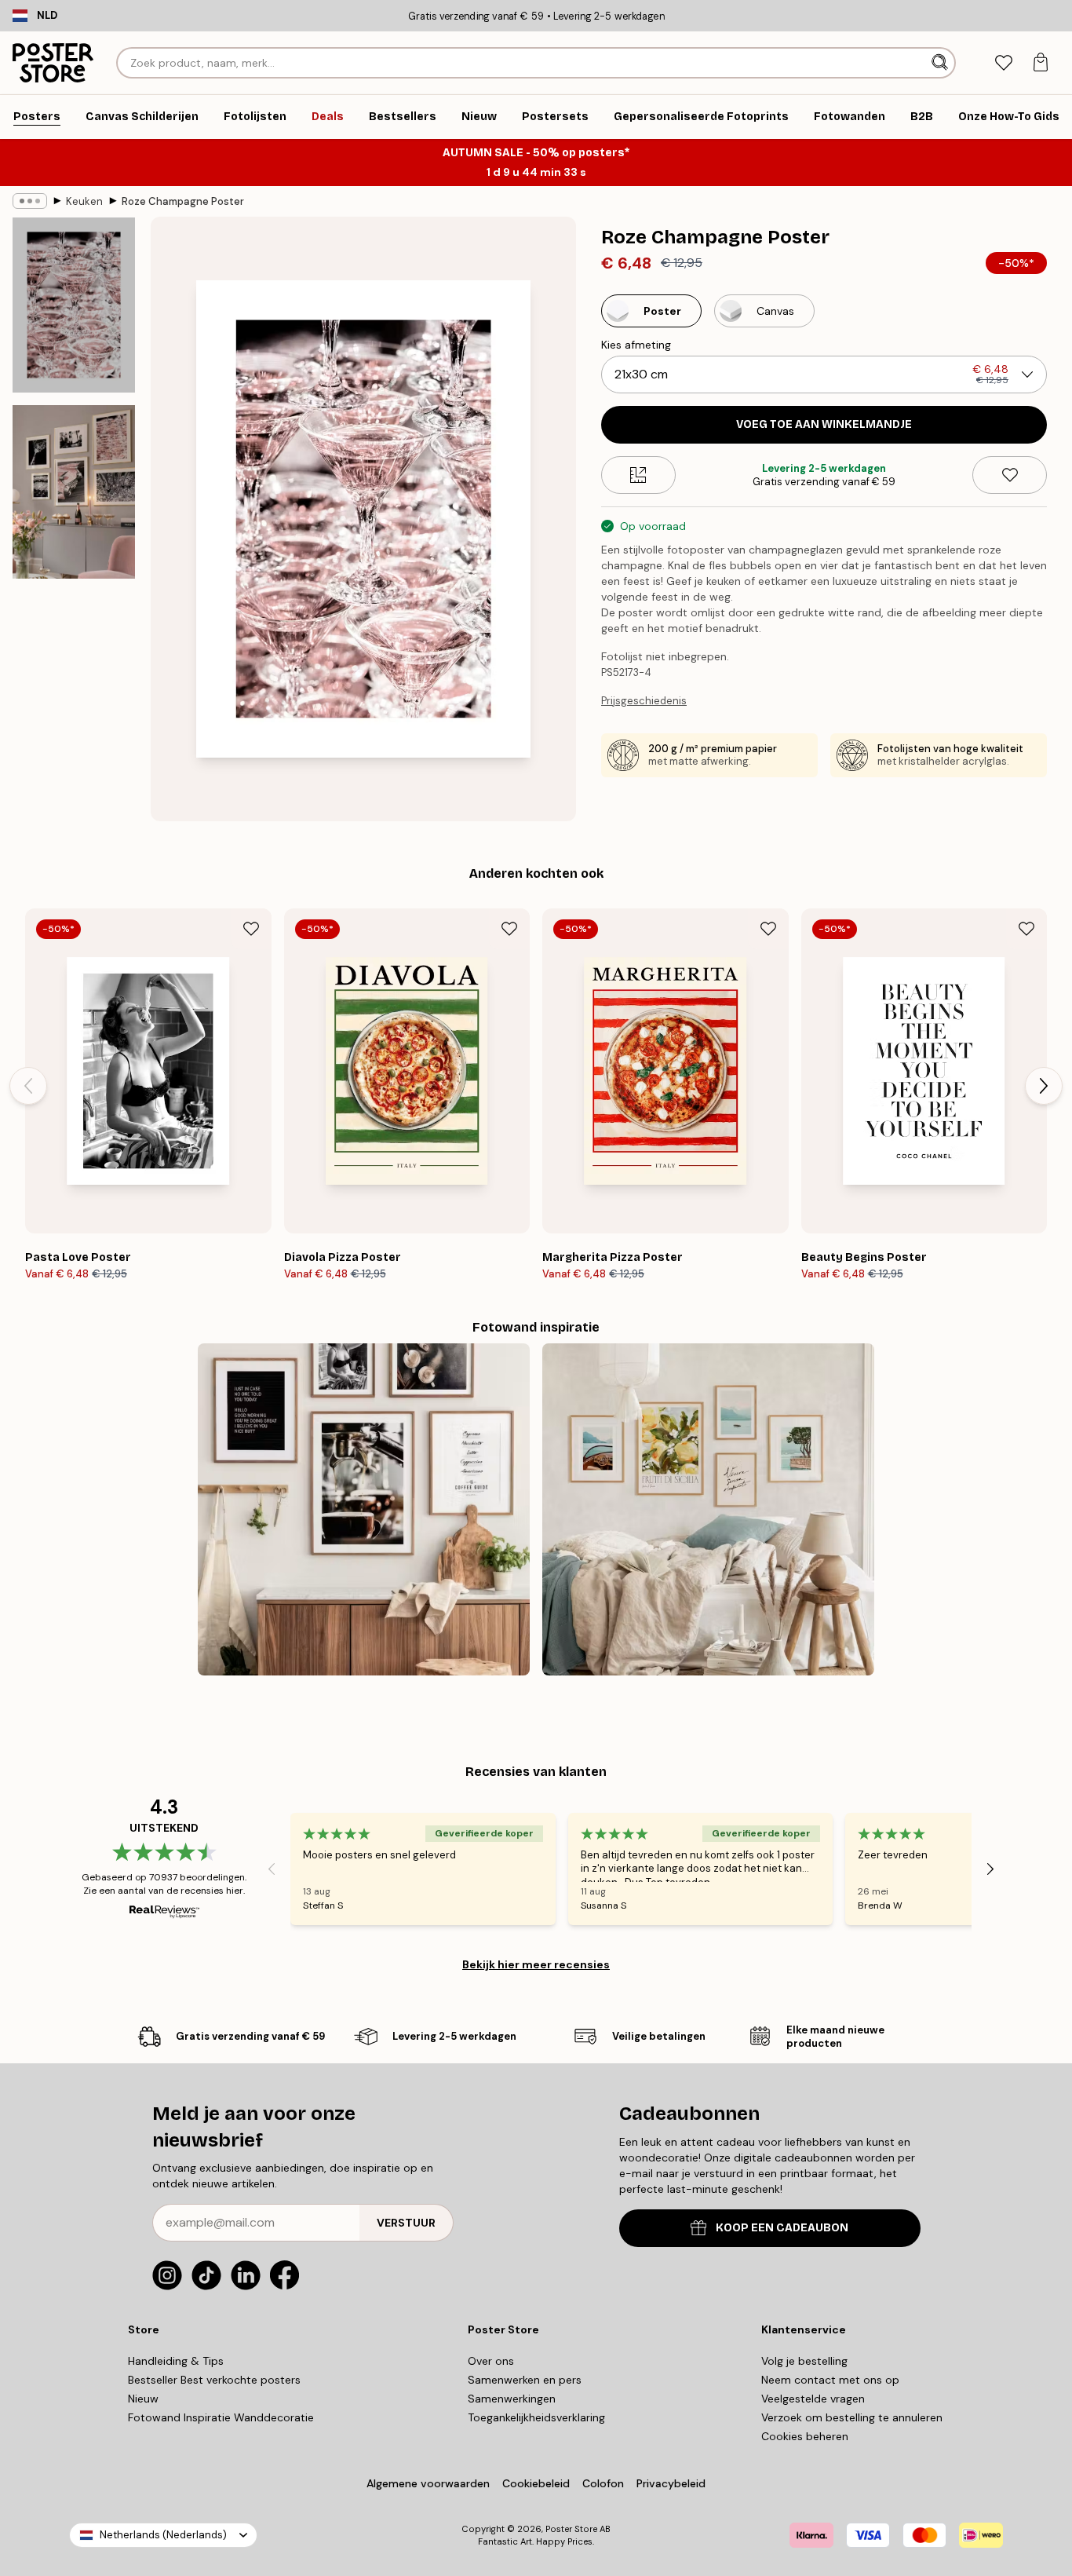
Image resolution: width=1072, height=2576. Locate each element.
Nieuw (143, 2399)
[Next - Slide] (1044, 1086)
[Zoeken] (941, 63)
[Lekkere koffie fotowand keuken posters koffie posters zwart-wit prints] (364, 1509)
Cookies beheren (805, 2436)
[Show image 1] (74, 305)
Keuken (84, 201)
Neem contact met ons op (830, 2380)
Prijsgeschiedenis (644, 701)
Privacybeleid (671, 2483)
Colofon (603, 2483)
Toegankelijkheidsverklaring (536, 2417)
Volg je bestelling (804, 2361)
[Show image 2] (74, 492)
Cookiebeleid (536, 2483)
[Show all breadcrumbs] (30, 201)
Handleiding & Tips (176, 2361)
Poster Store (571, 2529)
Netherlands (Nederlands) (163, 2535)
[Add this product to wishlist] (1010, 475)
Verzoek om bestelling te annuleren (852, 2417)
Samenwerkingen (512, 2399)
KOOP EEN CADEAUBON (782, 2228)
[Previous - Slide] (28, 1086)
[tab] (1003, 63)
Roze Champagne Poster (183, 201)
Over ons (491, 2361)
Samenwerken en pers (525, 2380)
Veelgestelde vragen (813, 2399)
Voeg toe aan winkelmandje (824, 424)
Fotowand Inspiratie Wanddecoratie (221, 2417)
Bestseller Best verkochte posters (214, 2380)
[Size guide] (638, 475)
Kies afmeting (636, 345)
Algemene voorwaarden (428, 2483)
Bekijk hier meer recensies (536, 1964)
